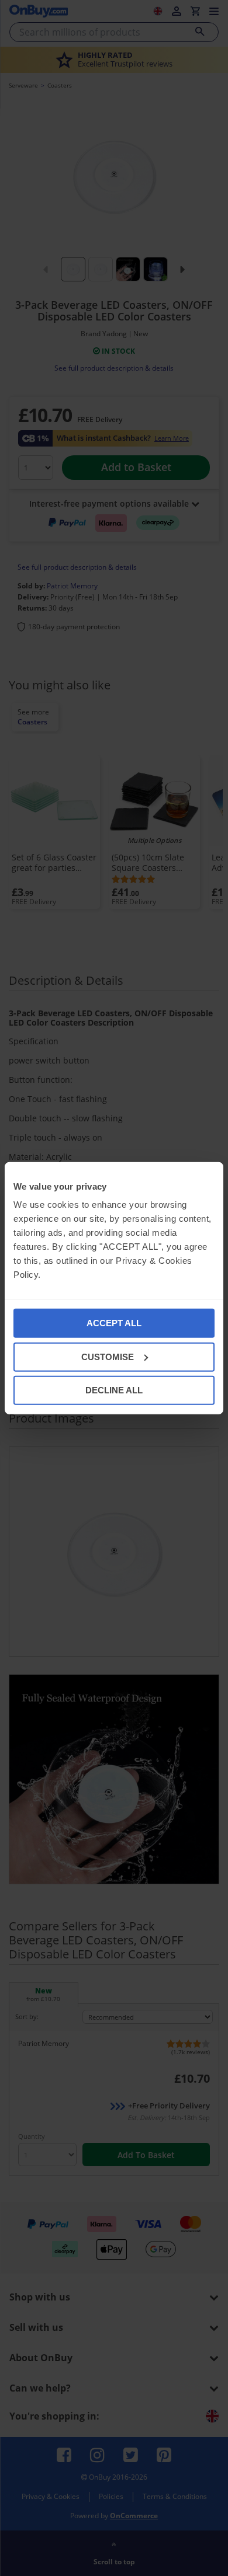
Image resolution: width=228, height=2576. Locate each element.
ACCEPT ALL (114, 1323)
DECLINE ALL (114, 1390)
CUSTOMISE (108, 1356)
